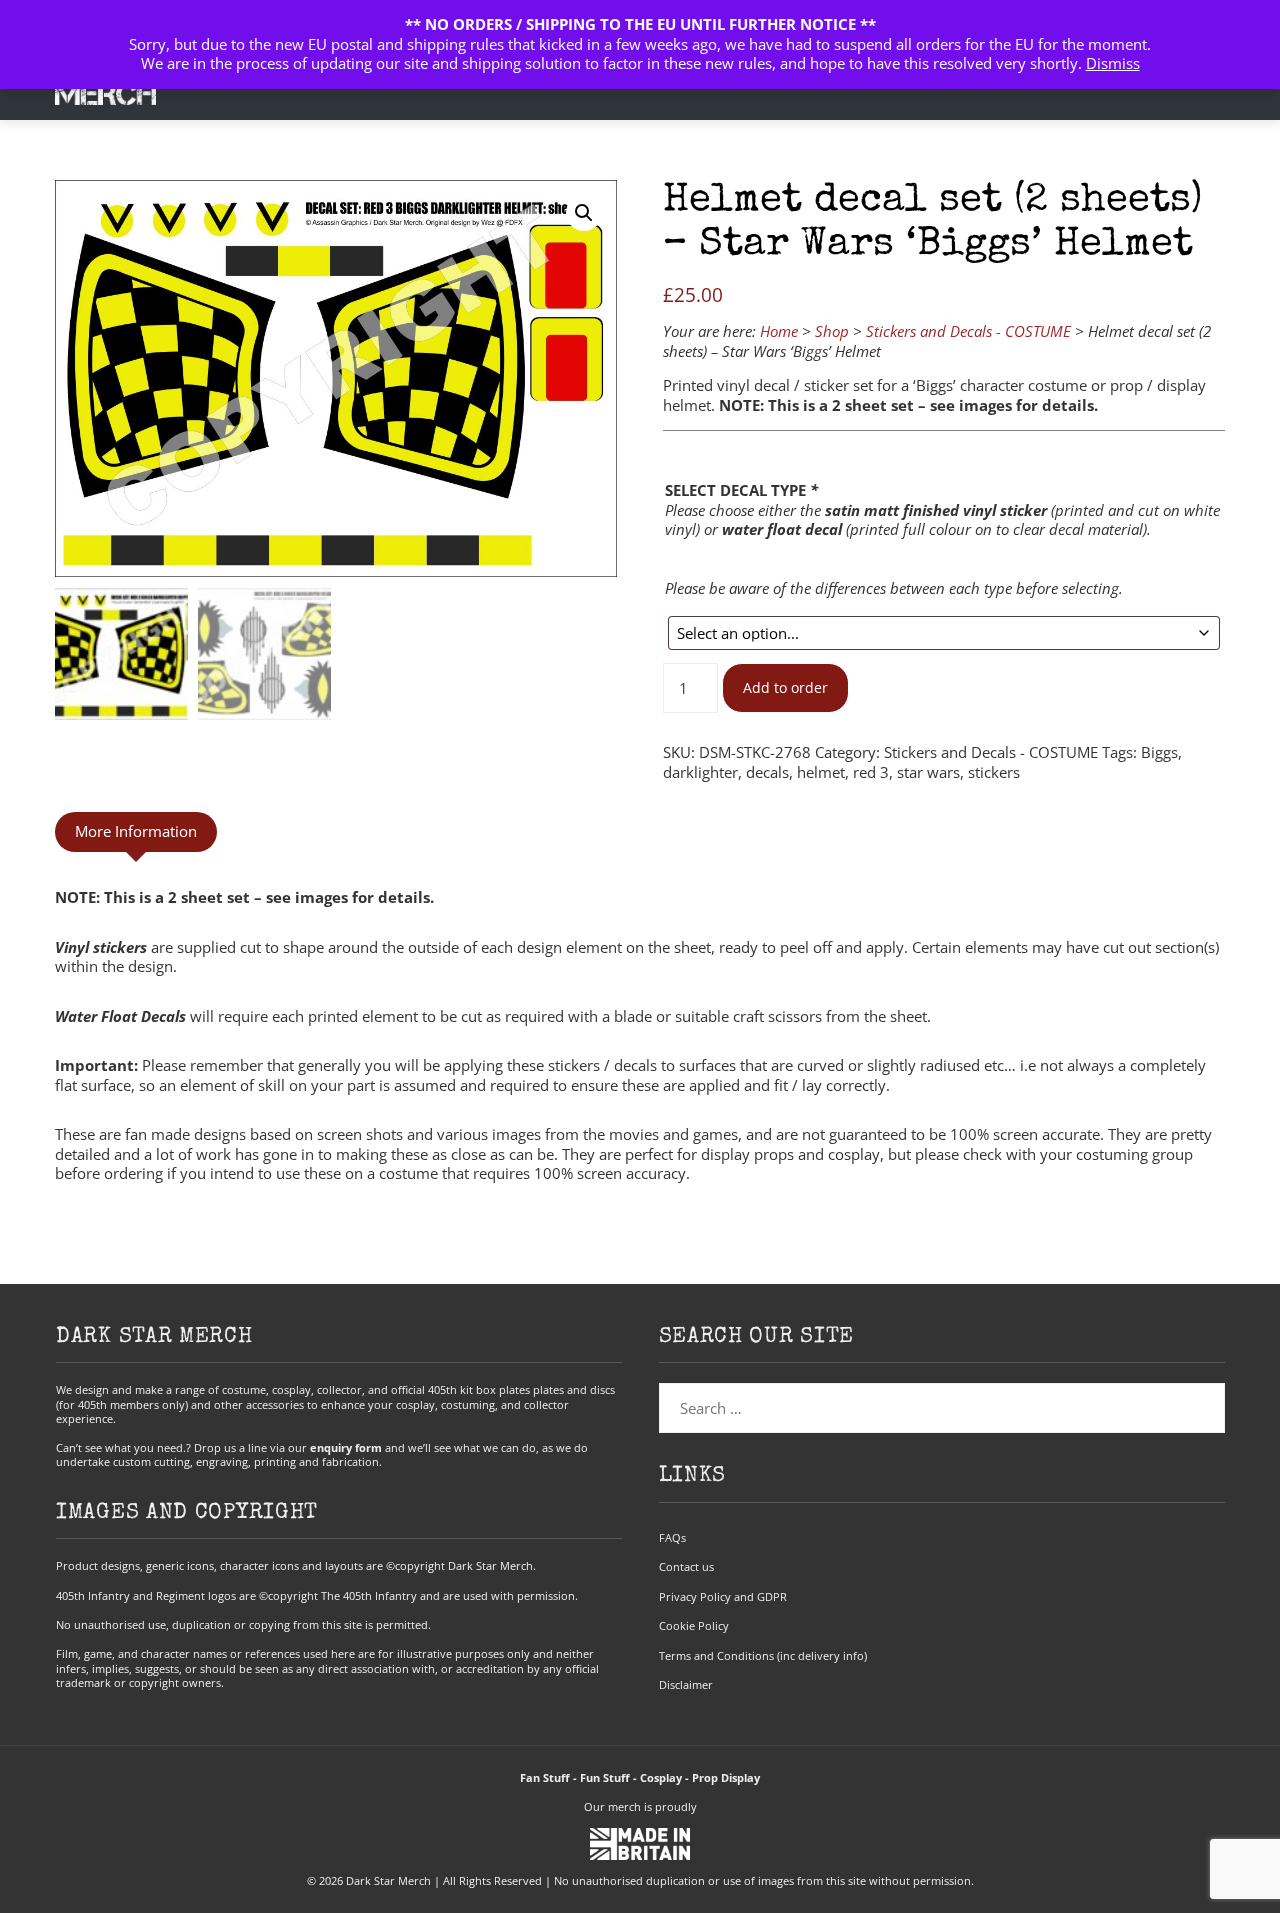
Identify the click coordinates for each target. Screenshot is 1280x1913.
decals (767, 772)
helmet (821, 772)
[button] (584, 213)
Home (779, 331)
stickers (994, 772)
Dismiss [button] (1113, 63)
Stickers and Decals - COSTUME (968, 331)
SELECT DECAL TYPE (741, 490)
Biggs (1159, 752)
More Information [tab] (136, 831)
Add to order (785, 688)
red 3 (871, 772)
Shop (832, 331)
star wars (928, 772)
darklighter (700, 772)
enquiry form (346, 1447)
